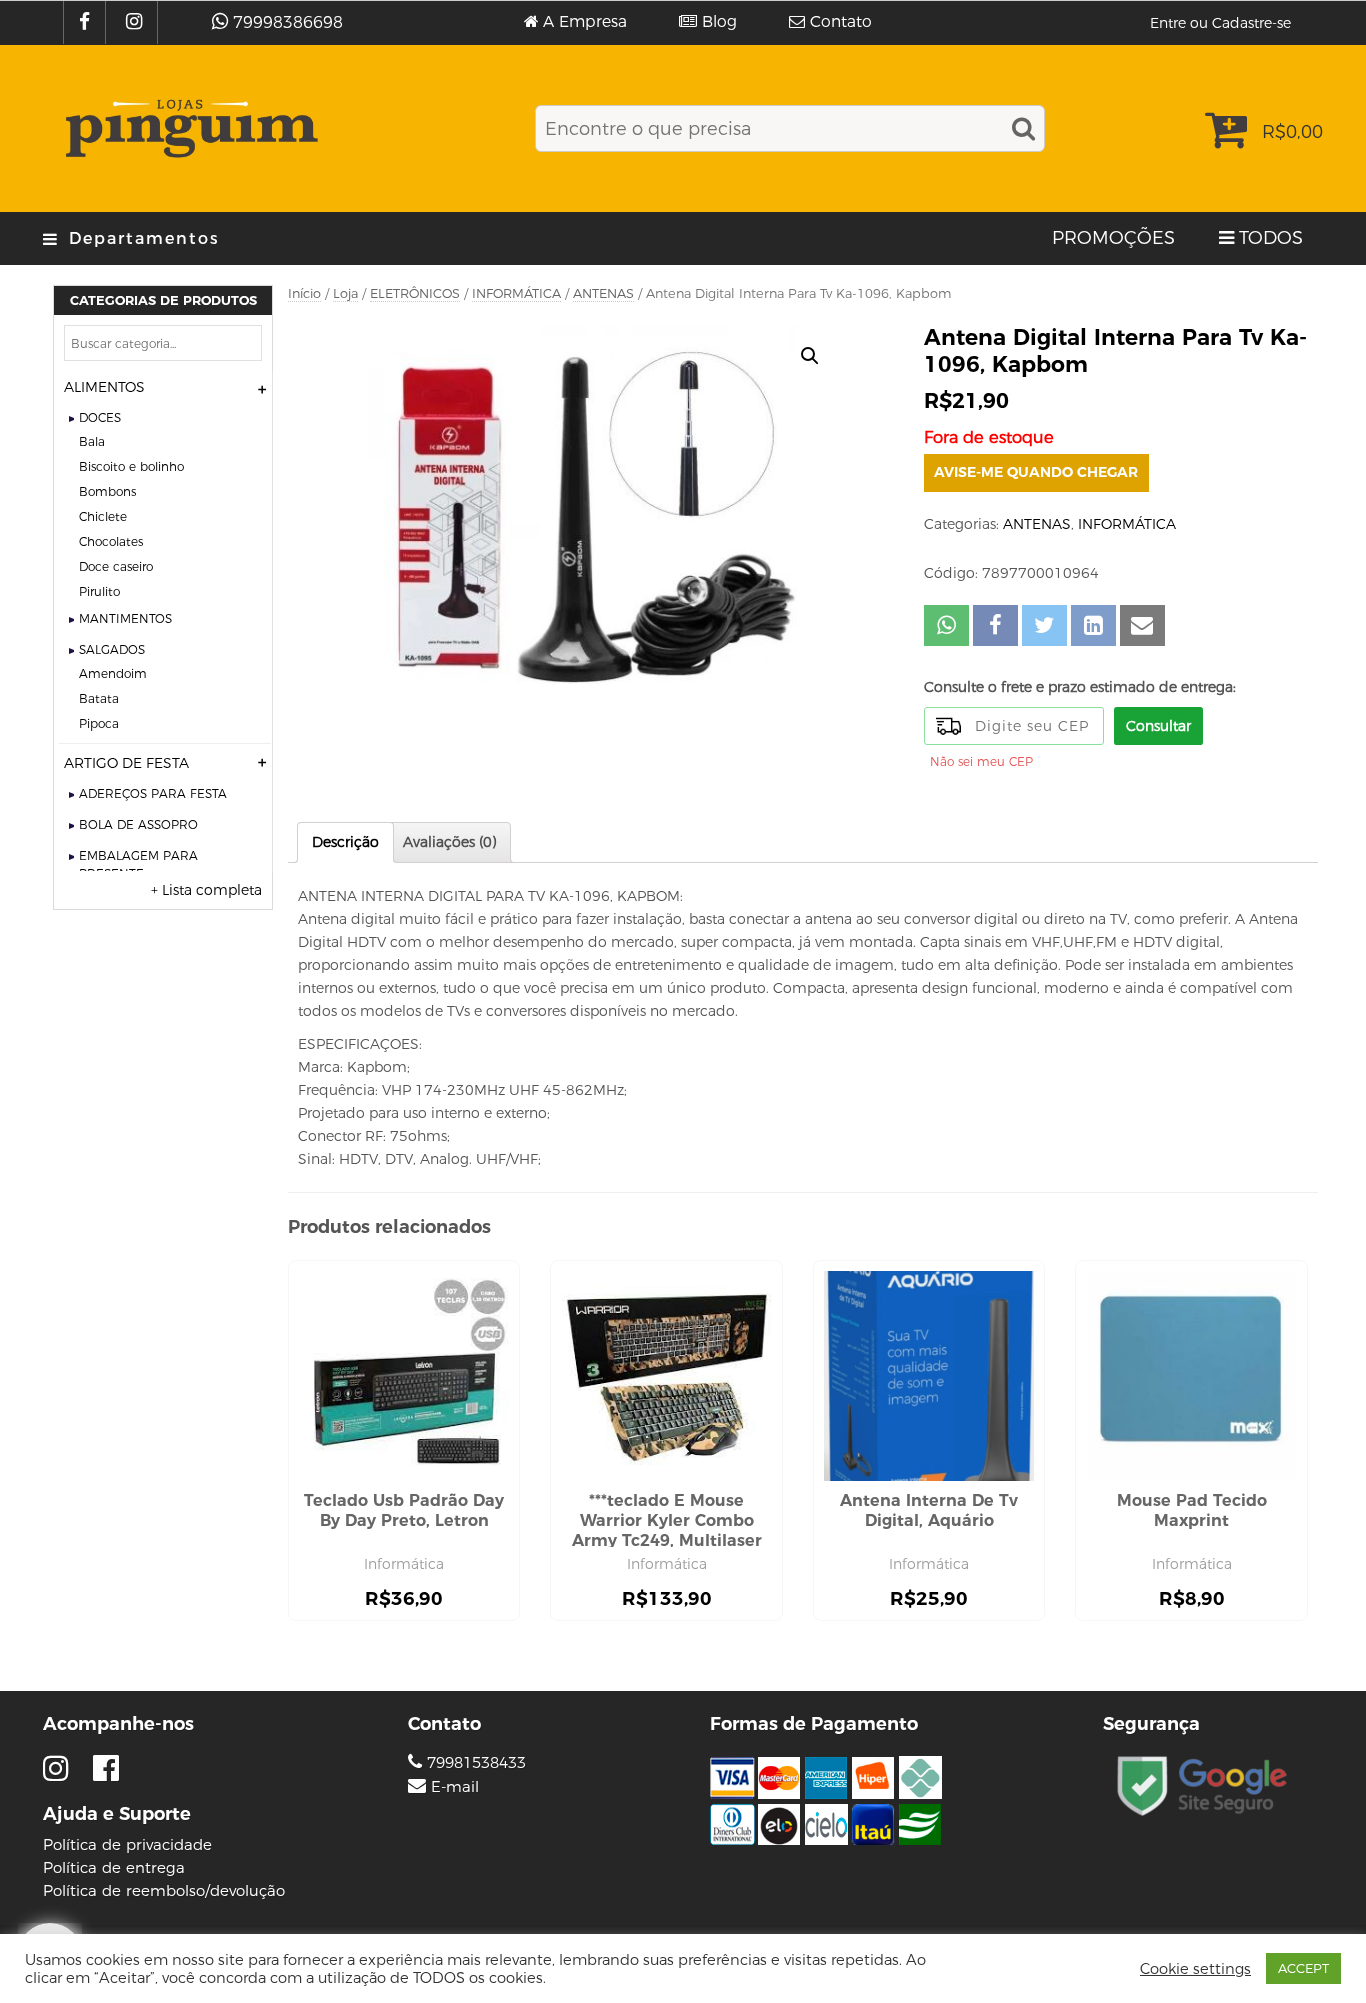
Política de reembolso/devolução (164, 1890)
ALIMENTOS (104, 387)
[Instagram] (136, 22)
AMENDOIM (113, 673)
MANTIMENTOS (125, 618)
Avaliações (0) (449, 842)
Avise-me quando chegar (1036, 472)
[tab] (345, 842)
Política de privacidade (127, 1844)
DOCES (100, 417)
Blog (719, 22)
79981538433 (474, 1762)
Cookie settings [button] (1195, 1969)
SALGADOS (112, 649)
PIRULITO (99, 591)
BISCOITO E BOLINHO (131, 466)
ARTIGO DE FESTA (126, 763)
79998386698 (288, 22)
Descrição (345, 842)
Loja (345, 293)
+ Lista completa (206, 890)
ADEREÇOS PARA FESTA (153, 793)
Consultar (1158, 726)
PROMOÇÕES (1113, 238)
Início (304, 293)
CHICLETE (103, 516)
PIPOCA (99, 723)
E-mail (455, 1787)
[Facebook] (87, 22)
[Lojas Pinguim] (188, 128)
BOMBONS (107, 491)
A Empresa (585, 22)
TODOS (1271, 238)
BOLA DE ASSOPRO (138, 824)
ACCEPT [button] (1303, 1968)
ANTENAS (603, 293)
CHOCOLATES (111, 541)
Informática (404, 1564)
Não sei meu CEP (981, 761)
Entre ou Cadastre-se (1220, 23)
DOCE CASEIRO (116, 566)
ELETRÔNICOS (415, 293)
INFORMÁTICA (516, 293)
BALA (92, 441)
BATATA (99, 698)
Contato (841, 22)
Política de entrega (114, 1867)
